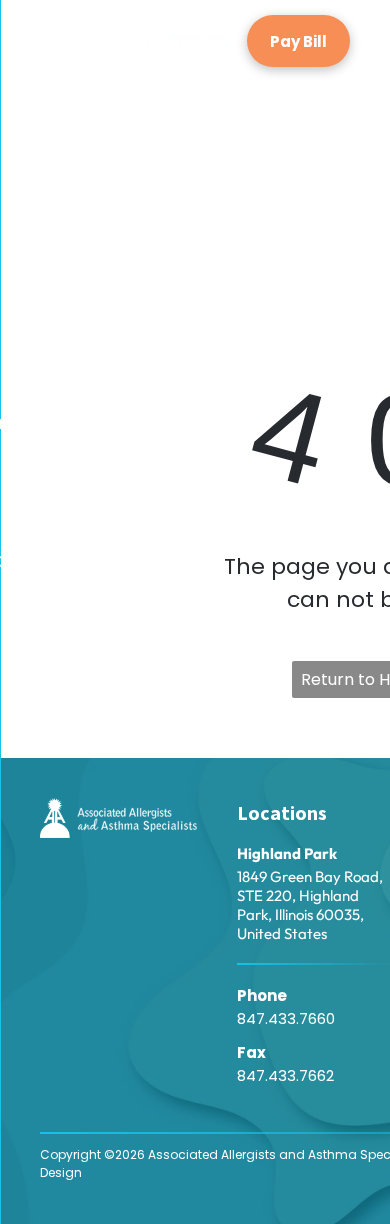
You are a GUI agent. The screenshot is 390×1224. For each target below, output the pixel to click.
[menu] (30, 102)
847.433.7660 (286, 1018)
